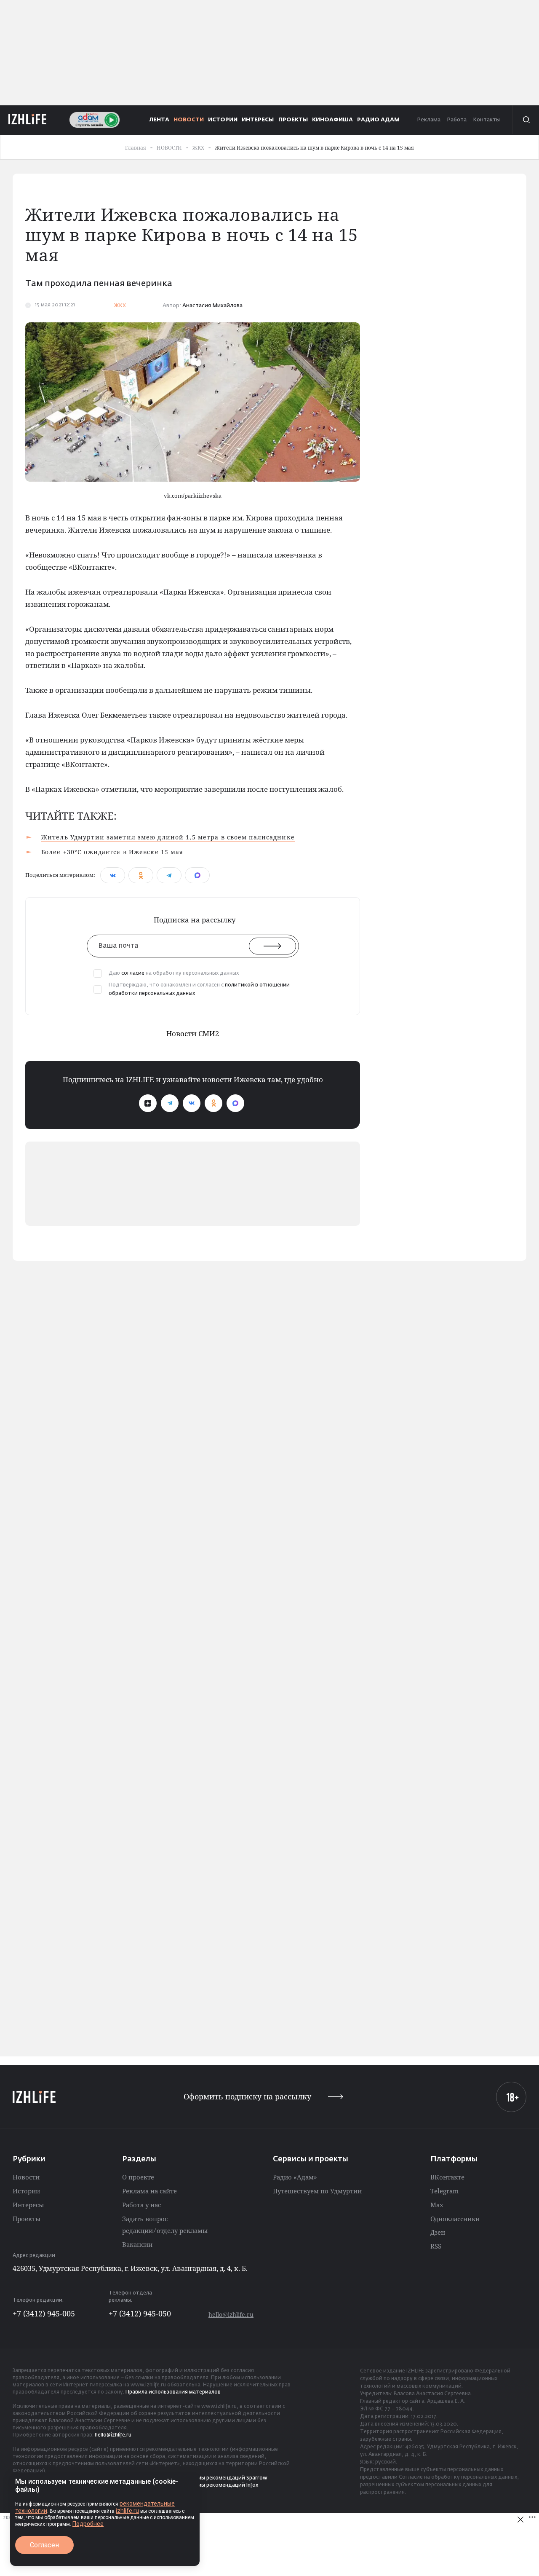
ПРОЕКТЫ (293, 120)
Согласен (44, 2545)
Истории (26, 2191)
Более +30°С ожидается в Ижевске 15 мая (112, 852)
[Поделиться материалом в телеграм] (169, 875)
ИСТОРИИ (223, 120)
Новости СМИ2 (193, 1033)
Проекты (27, 2219)
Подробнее (88, 2524)
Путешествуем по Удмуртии (317, 2191)
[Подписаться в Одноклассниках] (213, 1103)
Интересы (28, 2205)
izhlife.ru (127, 2511)
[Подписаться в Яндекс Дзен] (148, 1103)
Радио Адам (378, 120)
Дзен (438, 2232)
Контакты (486, 120)
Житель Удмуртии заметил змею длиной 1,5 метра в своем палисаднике (168, 837)
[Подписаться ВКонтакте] (192, 1103)
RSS (436, 2246)
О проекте (138, 2177)
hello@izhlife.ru (231, 2315)
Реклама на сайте (149, 2191)
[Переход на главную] (28, 120)
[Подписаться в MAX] (235, 1103)
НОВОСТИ (189, 120)
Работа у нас (141, 2205)
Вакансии (137, 2244)
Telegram (444, 2191)
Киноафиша (332, 120)
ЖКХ (120, 306)
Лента (159, 120)
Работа (457, 120)
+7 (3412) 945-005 (44, 2313)
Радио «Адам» (295, 2177)
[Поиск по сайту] (526, 120)
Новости (26, 2177)
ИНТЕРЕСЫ (258, 120)
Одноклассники (455, 2219)
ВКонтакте (447, 2177)
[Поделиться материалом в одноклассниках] (141, 875)
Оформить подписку (247, 2097)
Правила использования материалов (173, 2392)
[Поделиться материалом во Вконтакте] (113, 875)
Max (437, 2205)
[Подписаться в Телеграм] (170, 1103)
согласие (133, 973)
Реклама (429, 120)
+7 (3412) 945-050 (140, 2313)
